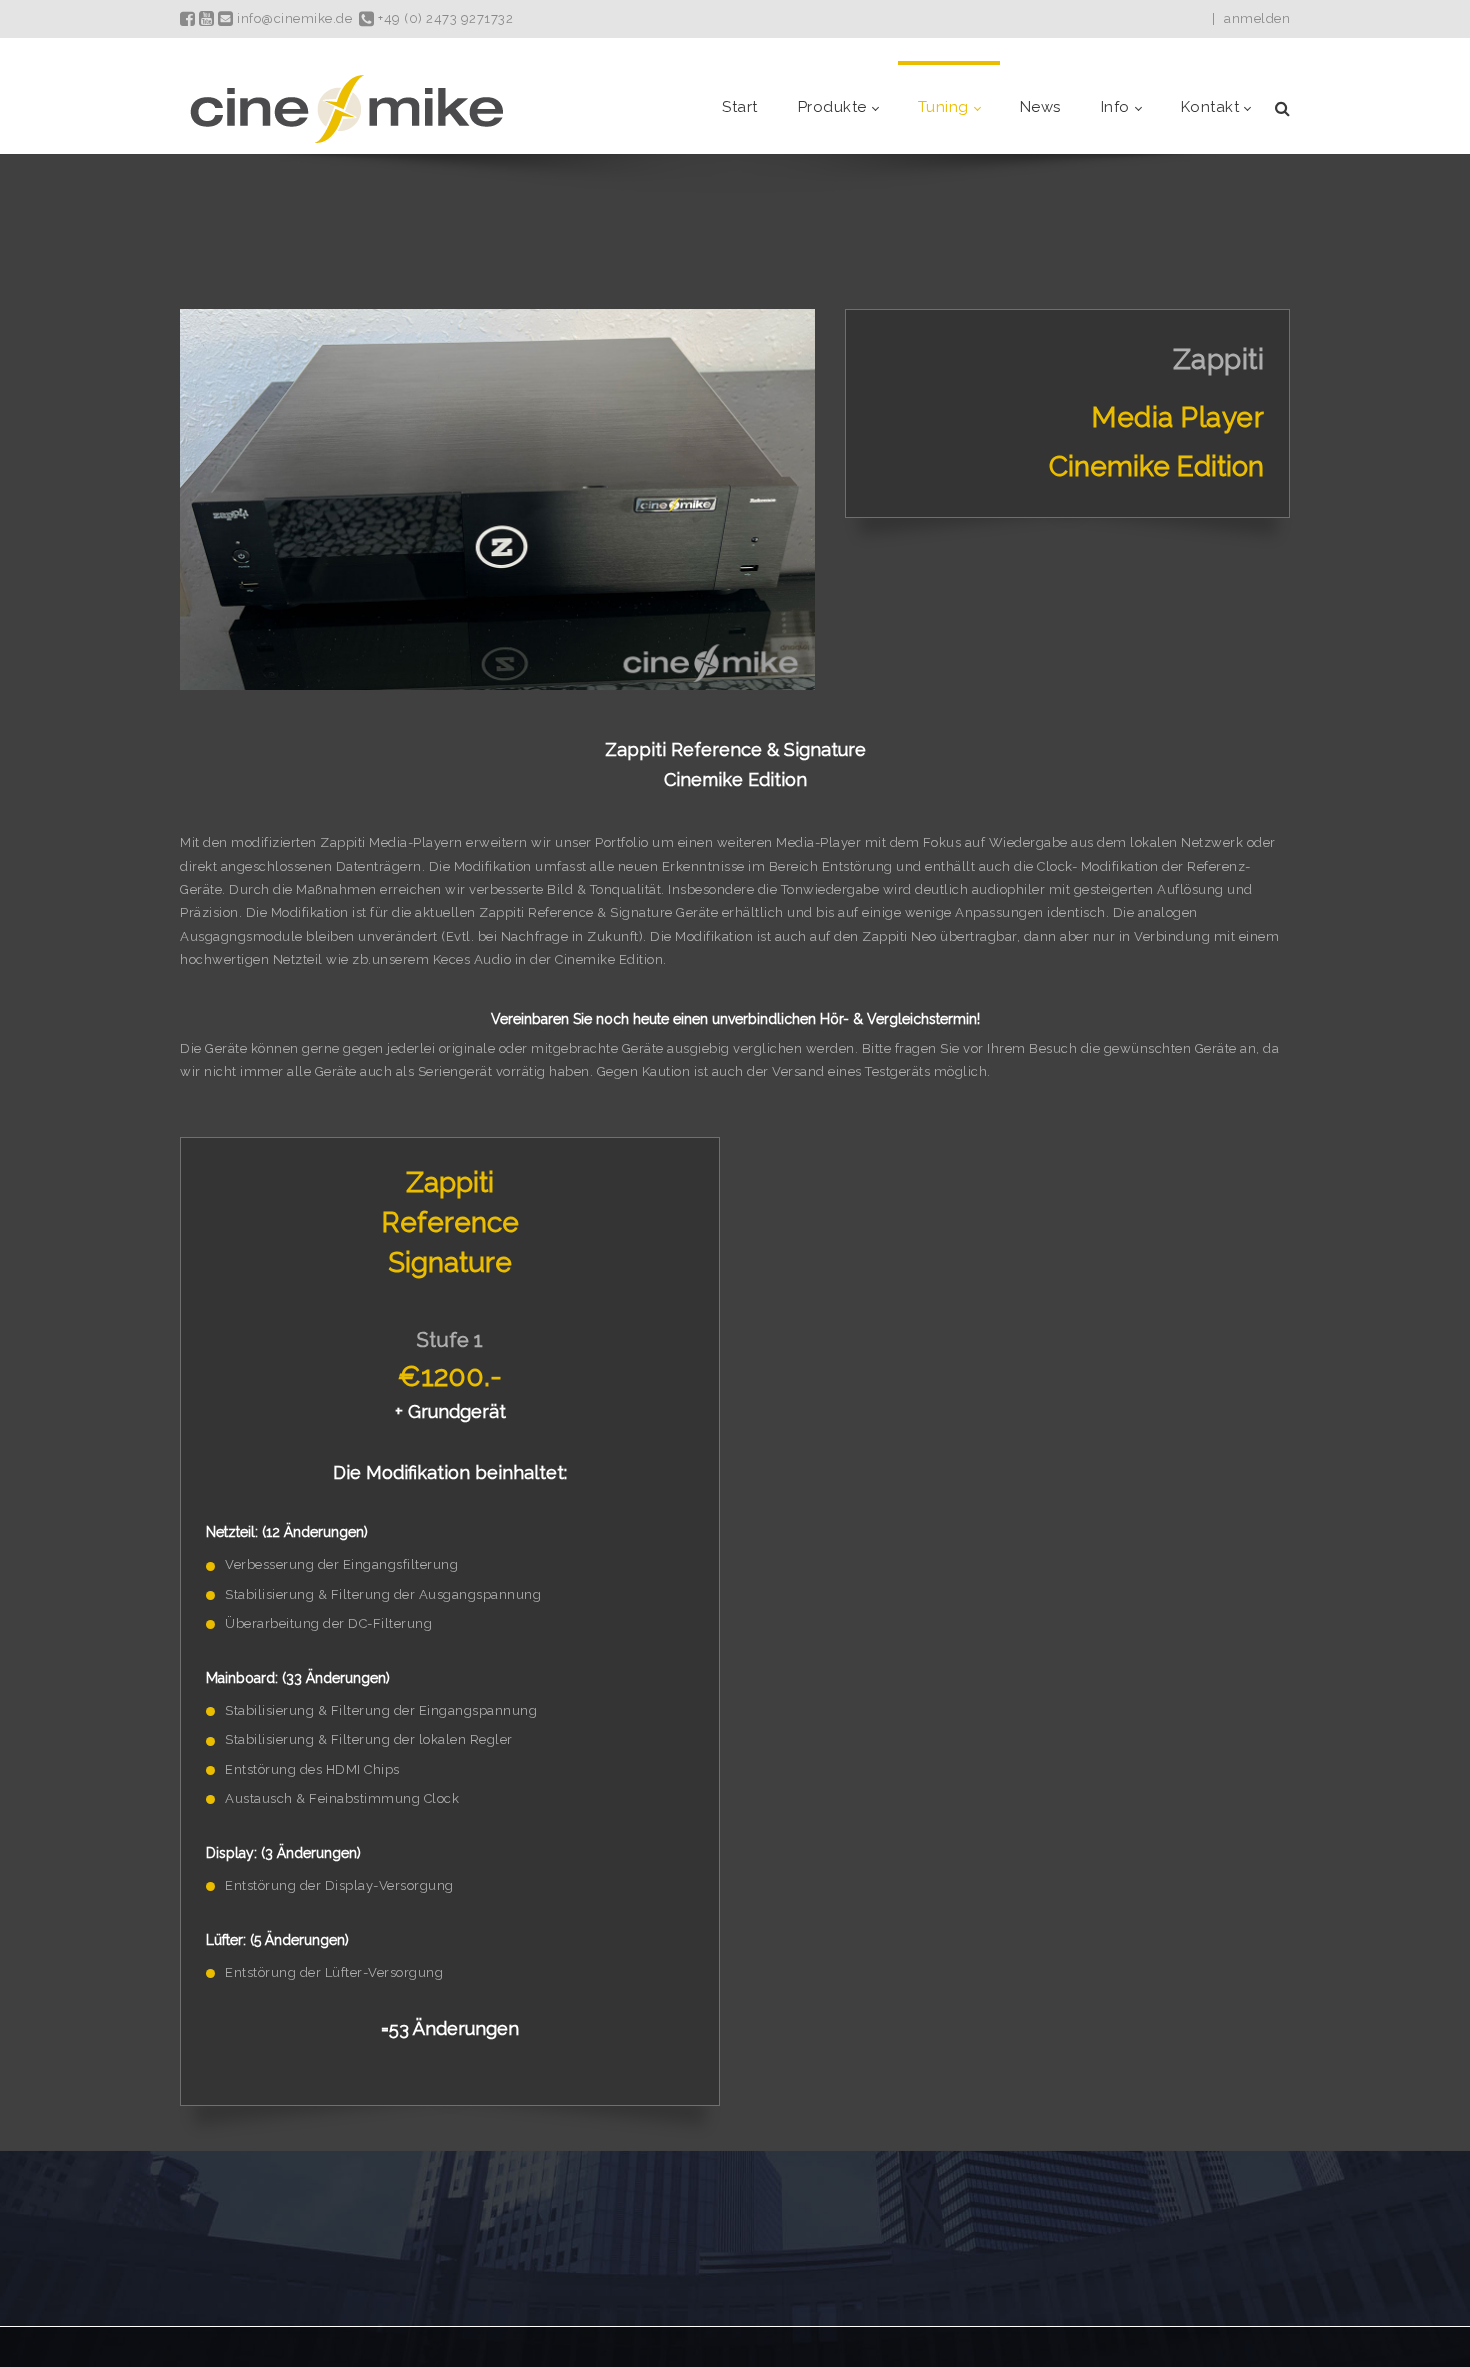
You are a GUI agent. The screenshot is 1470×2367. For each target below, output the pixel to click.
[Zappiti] (498, 501)
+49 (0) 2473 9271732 (444, 18)
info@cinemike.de (293, 18)
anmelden (1257, 18)
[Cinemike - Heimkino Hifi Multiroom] (345, 107)
